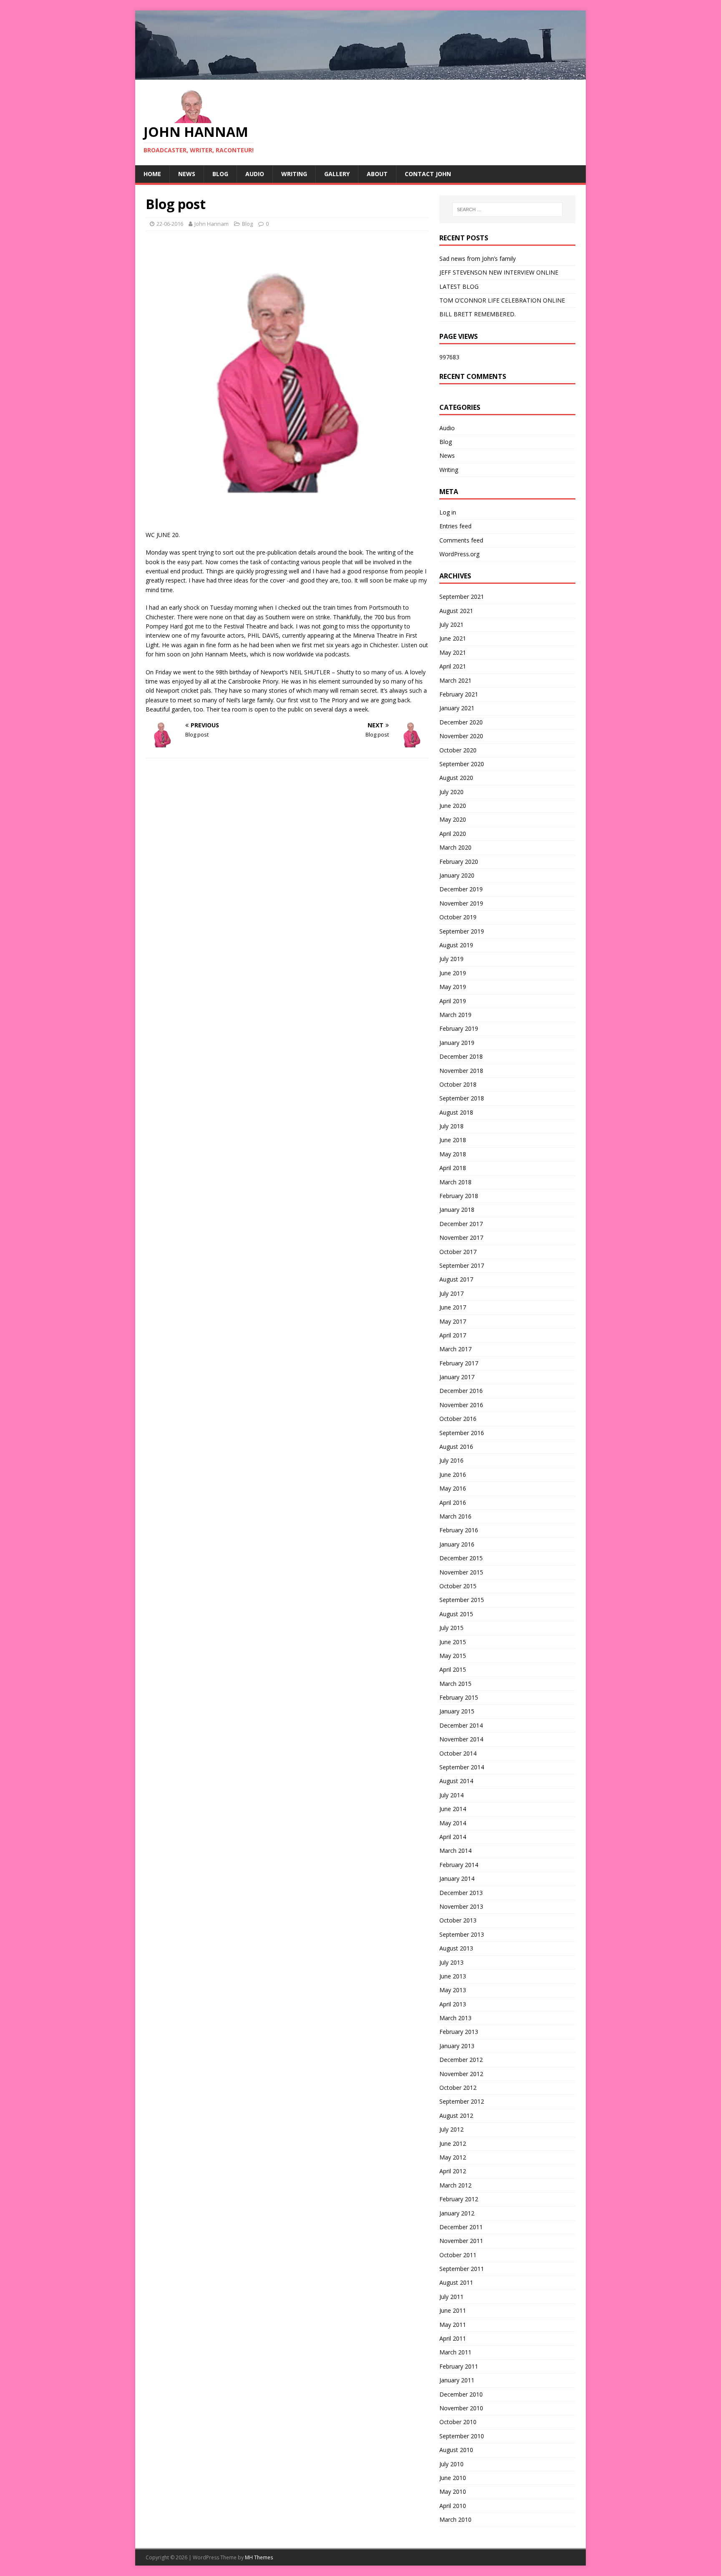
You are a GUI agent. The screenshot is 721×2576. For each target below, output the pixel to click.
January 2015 (457, 1711)
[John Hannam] (360, 74)
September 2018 (462, 1098)
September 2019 (462, 931)
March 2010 (455, 2519)
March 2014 (455, 1851)
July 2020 (451, 792)
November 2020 (461, 736)
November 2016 (461, 1405)
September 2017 (462, 1265)
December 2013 (461, 1893)
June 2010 (453, 2478)
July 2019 (451, 959)
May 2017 (453, 1321)
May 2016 (453, 1488)
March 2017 (455, 1349)
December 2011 (461, 2227)
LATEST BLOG (459, 286)
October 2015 (458, 1586)
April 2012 (453, 2171)
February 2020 (459, 862)
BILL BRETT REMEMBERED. (478, 314)
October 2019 (458, 917)
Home (152, 174)
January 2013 (457, 2046)
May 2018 (453, 1154)
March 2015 (455, 1684)
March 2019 (455, 1015)
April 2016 (453, 1502)
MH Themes (259, 2557)
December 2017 (461, 1224)
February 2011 (459, 2366)
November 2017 (461, 1238)
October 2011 (458, 2255)
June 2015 (453, 1642)
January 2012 (457, 2213)
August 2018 (456, 1112)
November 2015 (461, 1572)
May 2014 (453, 1823)
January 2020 (457, 875)
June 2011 (453, 2310)
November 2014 (461, 1739)
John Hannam (212, 224)
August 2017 (456, 1279)
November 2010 (461, 2408)
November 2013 (461, 1906)
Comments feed (461, 540)
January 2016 (457, 1544)
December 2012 (461, 2060)
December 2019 (461, 889)
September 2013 (462, 1934)
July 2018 (451, 1126)
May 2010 (453, 2491)
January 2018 (457, 1210)
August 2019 (456, 945)
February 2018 (459, 1196)
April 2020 (453, 834)
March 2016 (455, 1516)
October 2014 (458, 1753)
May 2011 (453, 2325)
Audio (255, 174)
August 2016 (456, 1447)
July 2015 (451, 1628)
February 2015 (459, 1697)
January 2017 (457, 1377)
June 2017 (453, 1307)
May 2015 (453, 1656)
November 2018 (461, 1071)
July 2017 (451, 1293)
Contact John (428, 174)
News (187, 174)
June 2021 (453, 638)
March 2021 (455, 680)
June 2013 (453, 1976)
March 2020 (455, 847)
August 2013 (456, 1948)
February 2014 (459, 1865)
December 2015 (461, 1558)
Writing (294, 174)
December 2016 (461, 1391)
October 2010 (458, 2422)
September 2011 (462, 2269)
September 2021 (462, 597)
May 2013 (453, 1990)
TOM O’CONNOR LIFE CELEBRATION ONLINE (502, 300)
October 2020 (458, 750)
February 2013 (459, 2032)
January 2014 (457, 1878)
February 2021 (459, 694)
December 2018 (461, 1056)
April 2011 (453, 2338)
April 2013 (453, 2004)
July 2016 (451, 1460)
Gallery (337, 174)
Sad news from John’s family (478, 259)
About (377, 174)
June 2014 (453, 1809)
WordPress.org (459, 554)
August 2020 (456, 778)
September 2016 (462, 1433)
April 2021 (453, 666)
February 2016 (459, 1530)
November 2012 (461, 2074)
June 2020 (453, 806)
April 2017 (453, 1335)
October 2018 (458, 1084)
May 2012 (453, 2157)
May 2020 (453, 819)
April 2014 (453, 1837)
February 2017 (459, 1363)
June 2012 (453, 2143)
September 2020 (462, 764)
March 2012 (455, 2185)
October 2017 (458, 1252)
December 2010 (461, 2394)
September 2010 (462, 2436)
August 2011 (456, 2282)
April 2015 (453, 1669)
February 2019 (459, 1028)
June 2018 (453, 1140)
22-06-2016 (170, 224)
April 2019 (453, 1001)
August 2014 (456, 1781)
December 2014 (461, 1725)
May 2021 (453, 652)
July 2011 (451, 2297)
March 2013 (455, 2018)
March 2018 (455, 1182)
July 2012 (451, 2129)
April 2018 (453, 1168)
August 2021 (456, 611)
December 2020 (461, 722)
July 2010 (451, 2464)
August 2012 (456, 2116)
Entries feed (455, 526)
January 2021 (457, 708)
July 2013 (451, 1962)
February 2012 (459, 2199)
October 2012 (458, 2088)
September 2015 (462, 1600)
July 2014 (451, 1795)
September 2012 (462, 2101)
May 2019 (453, 987)
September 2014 (462, 1767)
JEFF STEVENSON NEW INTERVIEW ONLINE (499, 272)
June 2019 (453, 973)
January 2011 (457, 2380)
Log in (448, 512)
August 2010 (456, 2450)
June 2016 (453, 1475)
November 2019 (461, 903)
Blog (220, 174)
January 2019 (457, 1043)
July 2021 (451, 624)
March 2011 (455, 2352)
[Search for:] (507, 209)
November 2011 (461, 2241)
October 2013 (458, 1920)
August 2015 (456, 1614)
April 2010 (453, 2506)
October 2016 (458, 1419)
